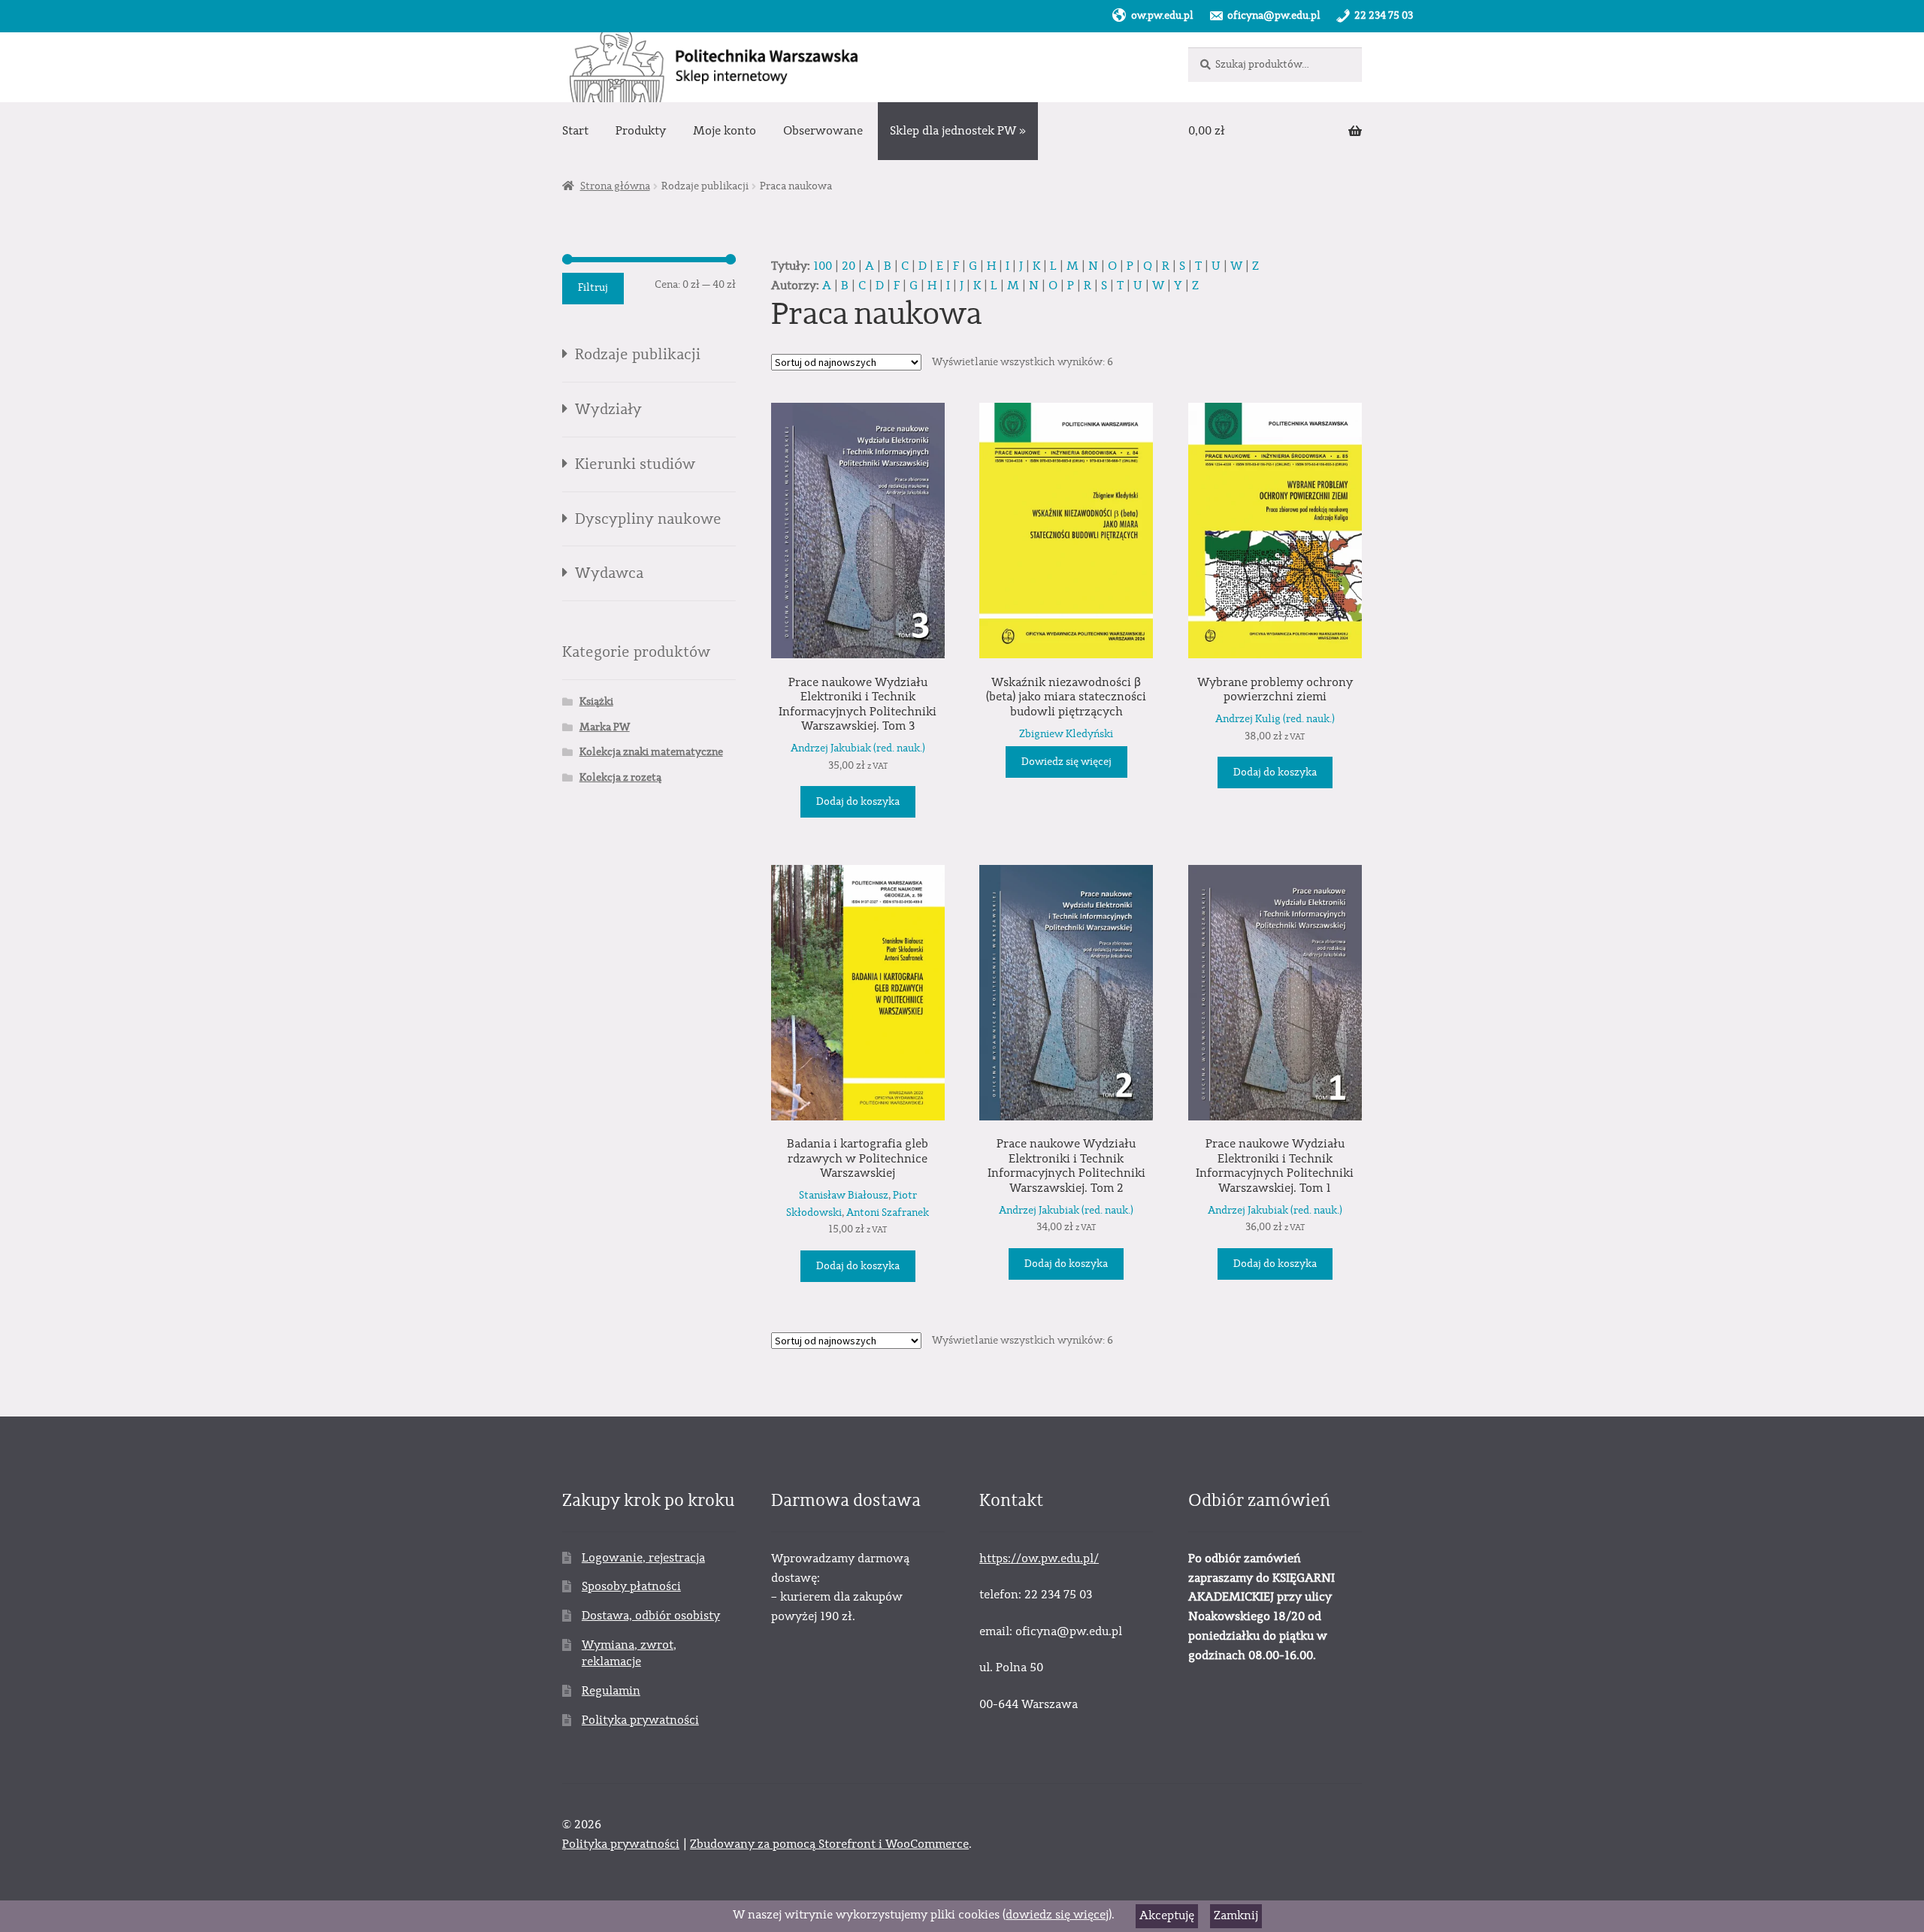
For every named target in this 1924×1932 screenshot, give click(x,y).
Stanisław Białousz (844, 1196)
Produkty (641, 131)
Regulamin (611, 1691)
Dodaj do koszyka (858, 802)
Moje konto (725, 131)
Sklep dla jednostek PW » (958, 131)
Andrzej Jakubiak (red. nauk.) (858, 748)
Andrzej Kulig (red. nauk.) (1275, 719)
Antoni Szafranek (888, 1213)
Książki (596, 702)
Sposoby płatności (631, 1586)
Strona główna (615, 186)
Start (575, 131)
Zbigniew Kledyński (1066, 734)
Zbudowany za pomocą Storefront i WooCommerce (829, 1844)
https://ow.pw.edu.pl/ (1039, 1559)
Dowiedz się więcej (1066, 762)
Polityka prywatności (640, 1720)
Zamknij (1236, 1915)
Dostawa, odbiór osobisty (651, 1616)
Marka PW (605, 727)
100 (823, 266)
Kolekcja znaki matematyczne (651, 752)
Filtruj (593, 288)
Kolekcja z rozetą (620, 778)
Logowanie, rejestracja (643, 1558)
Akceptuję (1167, 1915)
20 (849, 266)
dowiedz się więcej (1057, 1915)
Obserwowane (823, 131)
